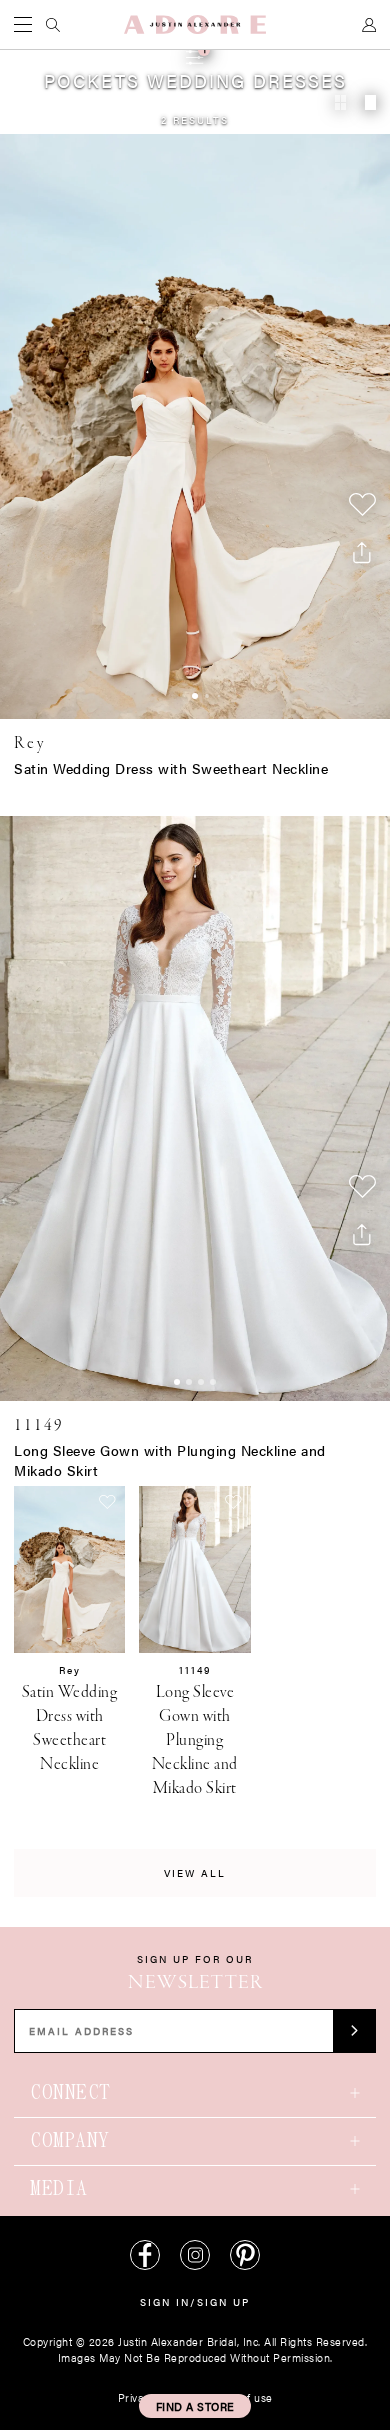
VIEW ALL (195, 1873)
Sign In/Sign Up (195, 2302)
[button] (195, 2406)
